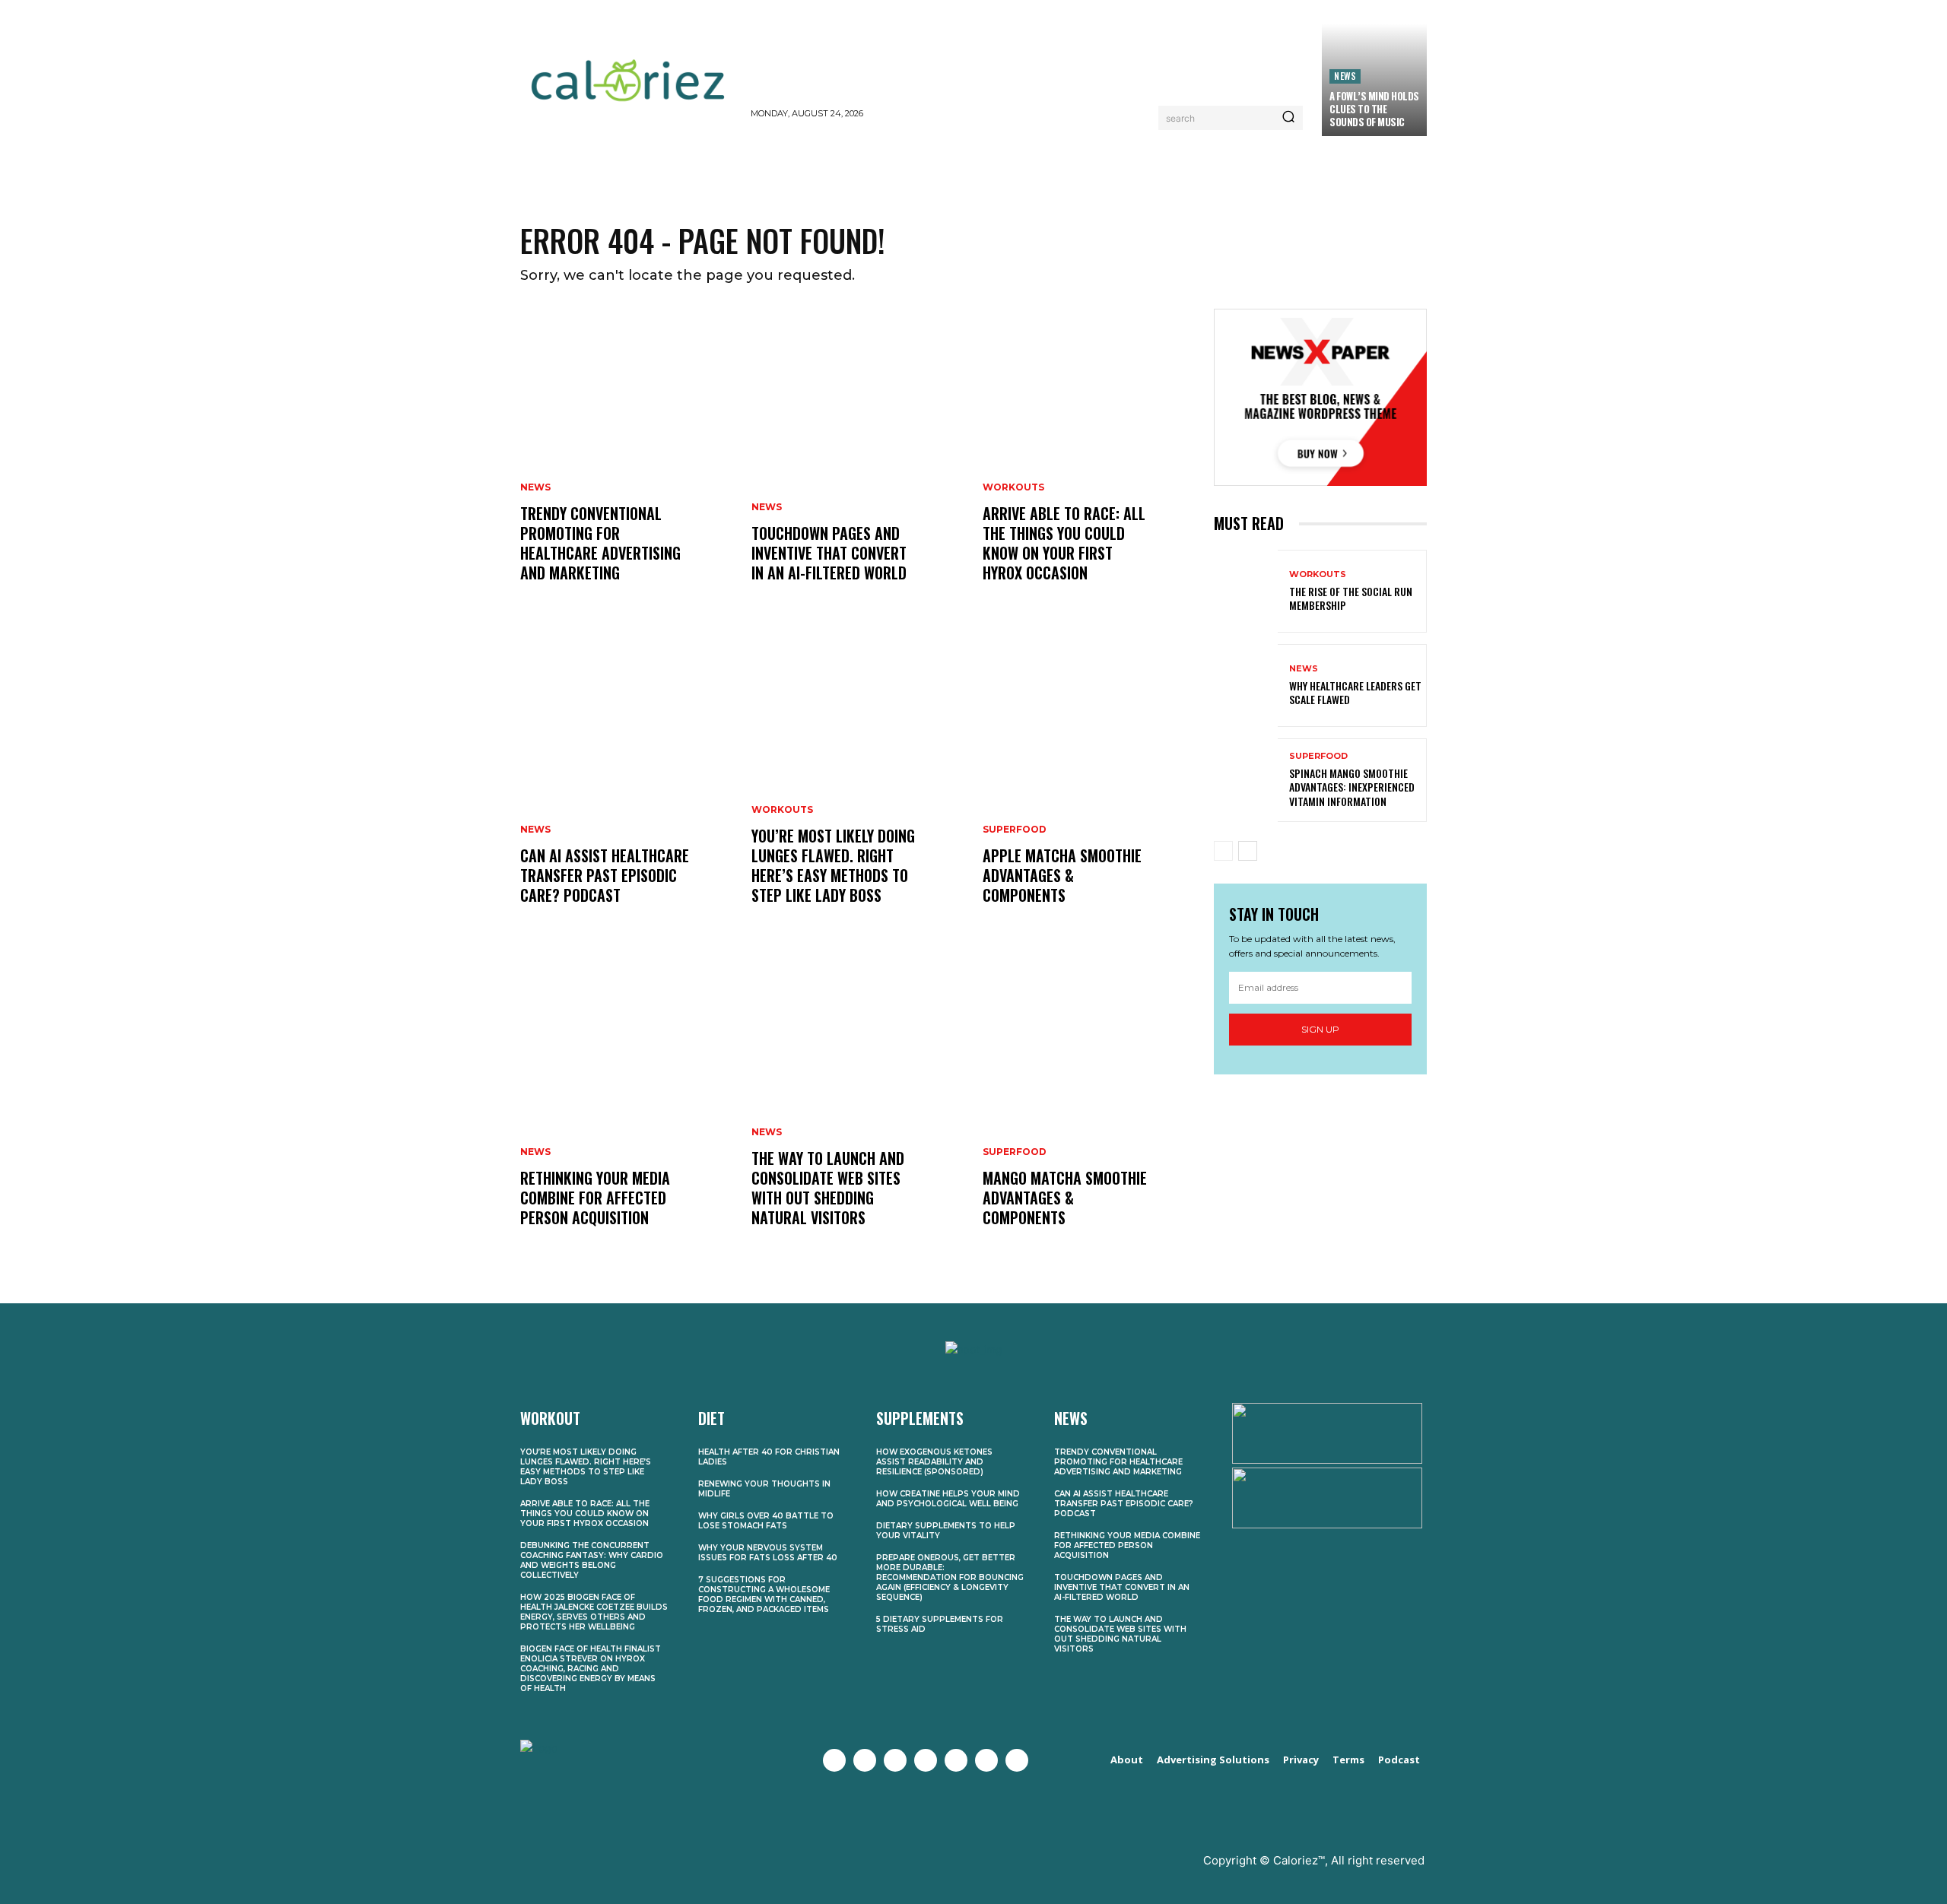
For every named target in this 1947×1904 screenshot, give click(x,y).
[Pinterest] (956, 1760)
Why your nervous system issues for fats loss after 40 (768, 1553)
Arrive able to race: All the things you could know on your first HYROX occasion (1064, 543)
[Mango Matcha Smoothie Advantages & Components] (1089, 1106)
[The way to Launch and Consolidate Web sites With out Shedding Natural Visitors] (858, 1106)
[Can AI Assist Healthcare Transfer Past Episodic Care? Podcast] (627, 783)
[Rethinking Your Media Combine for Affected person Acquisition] (627, 1106)
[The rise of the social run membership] (1246, 591)
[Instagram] (895, 1760)
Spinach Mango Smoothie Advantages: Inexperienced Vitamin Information (1352, 787)
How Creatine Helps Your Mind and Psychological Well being (948, 1499)
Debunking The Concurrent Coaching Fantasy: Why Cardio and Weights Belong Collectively (592, 1560)
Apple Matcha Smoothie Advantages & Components (1062, 875)
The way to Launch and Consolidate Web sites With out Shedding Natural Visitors (828, 1188)
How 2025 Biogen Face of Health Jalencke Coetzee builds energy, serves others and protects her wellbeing (594, 1612)
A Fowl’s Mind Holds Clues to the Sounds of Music (1374, 109)
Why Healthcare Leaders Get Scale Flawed (1355, 692)
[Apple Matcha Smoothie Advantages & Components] (1089, 783)
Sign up (1320, 1029)
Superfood (1015, 830)
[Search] (1288, 118)
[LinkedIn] (986, 1760)
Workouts (782, 810)
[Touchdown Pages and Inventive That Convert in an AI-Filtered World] (858, 461)
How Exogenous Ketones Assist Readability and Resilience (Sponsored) (934, 1462)
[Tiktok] (1017, 1760)
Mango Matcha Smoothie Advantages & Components (1065, 1198)
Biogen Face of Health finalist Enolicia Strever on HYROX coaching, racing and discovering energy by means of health (591, 1669)
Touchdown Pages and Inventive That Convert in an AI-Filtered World (829, 553)
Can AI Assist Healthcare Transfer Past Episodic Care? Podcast (605, 875)
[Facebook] (834, 1760)
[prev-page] (1223, 851)
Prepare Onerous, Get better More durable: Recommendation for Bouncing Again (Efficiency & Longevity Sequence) (950, 1577)
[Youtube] (926, 1760)
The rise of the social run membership (1351, 598)
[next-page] (1248, 851)
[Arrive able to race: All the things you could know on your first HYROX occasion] (1089, 461)
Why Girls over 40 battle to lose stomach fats (766, 1521)
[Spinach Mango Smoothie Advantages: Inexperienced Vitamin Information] (1246, 780)
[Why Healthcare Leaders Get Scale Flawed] (1246, 685)
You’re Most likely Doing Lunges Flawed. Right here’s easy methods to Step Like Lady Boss (833, 865)
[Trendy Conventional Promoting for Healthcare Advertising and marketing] (627, 461)
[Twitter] (865, 1760)
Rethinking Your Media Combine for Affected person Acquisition (595, 1198)
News (1345, 76)
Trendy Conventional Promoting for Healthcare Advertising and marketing (600, 543)
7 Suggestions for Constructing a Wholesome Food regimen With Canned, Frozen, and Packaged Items (764, 1595)
